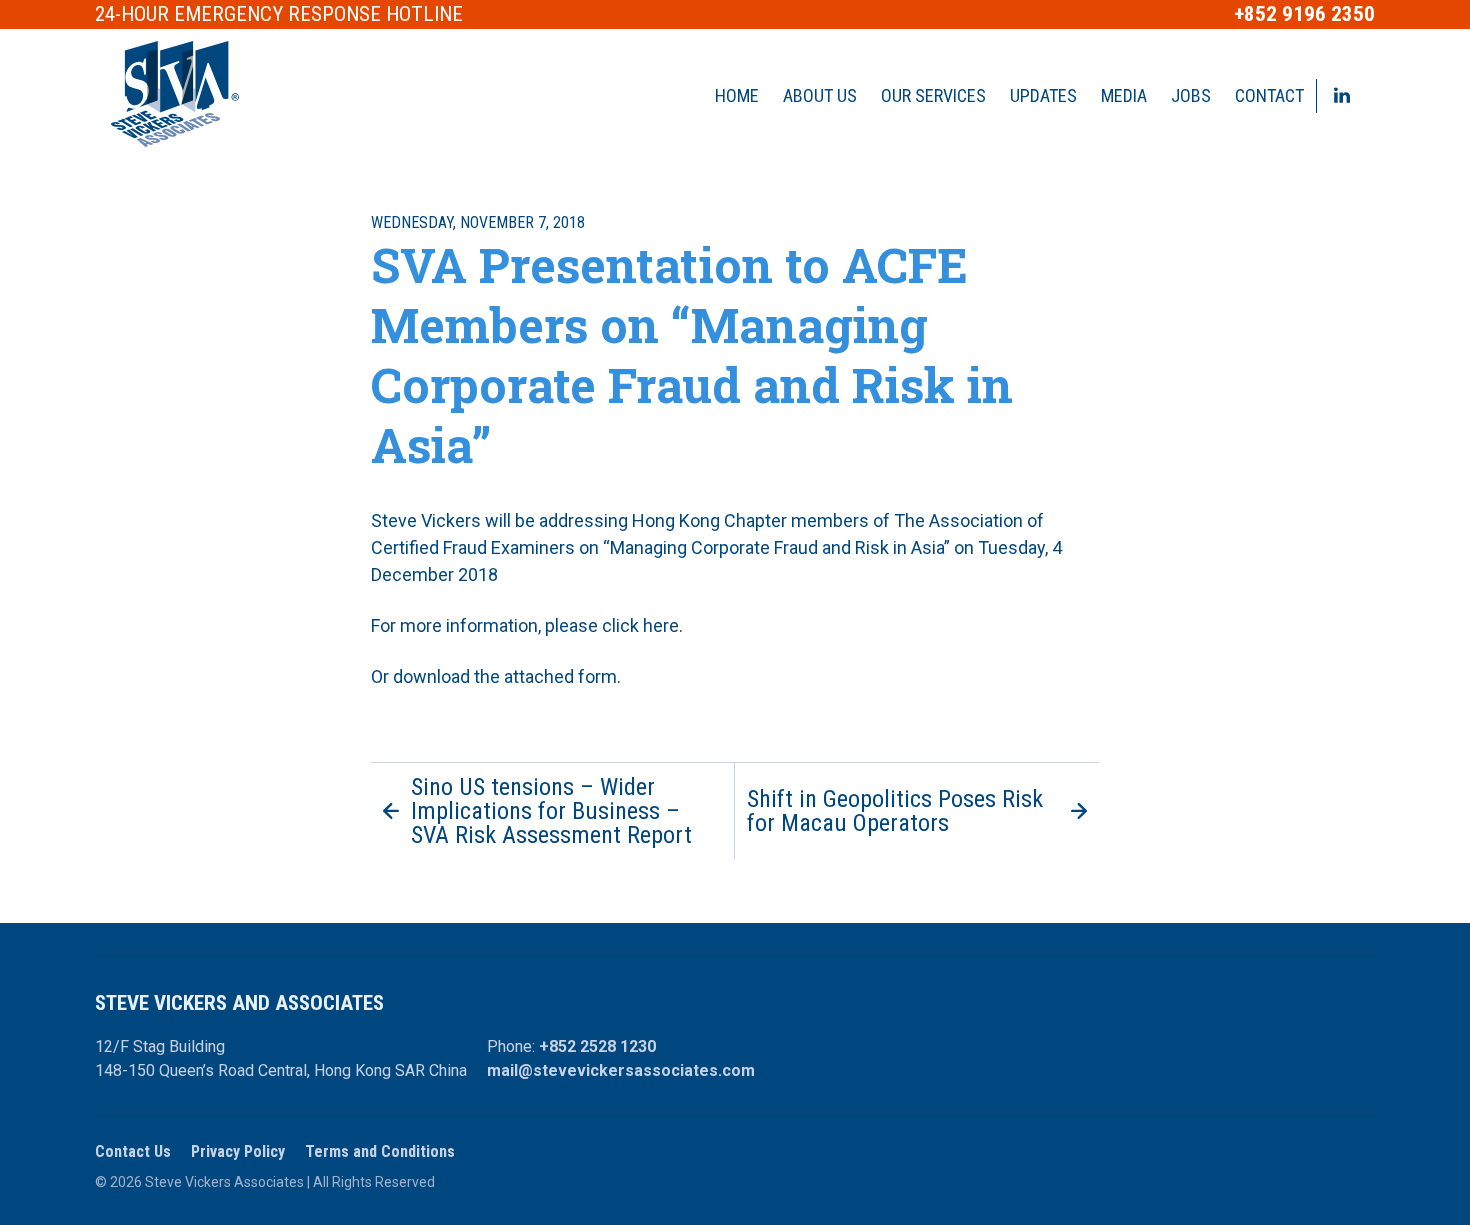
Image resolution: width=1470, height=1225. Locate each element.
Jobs (1191, 95)
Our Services (933, 95)
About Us (820, 95)
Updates (1043, 95)
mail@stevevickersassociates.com (621, 1070)
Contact (1269, 95)
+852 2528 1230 (597, 1046)
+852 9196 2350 (1304, 14)
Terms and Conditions (380, 1151)
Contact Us (133, 1151)
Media (1124, 95)
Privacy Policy (238, 1151)
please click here (612, 625)
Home (737, 95)
